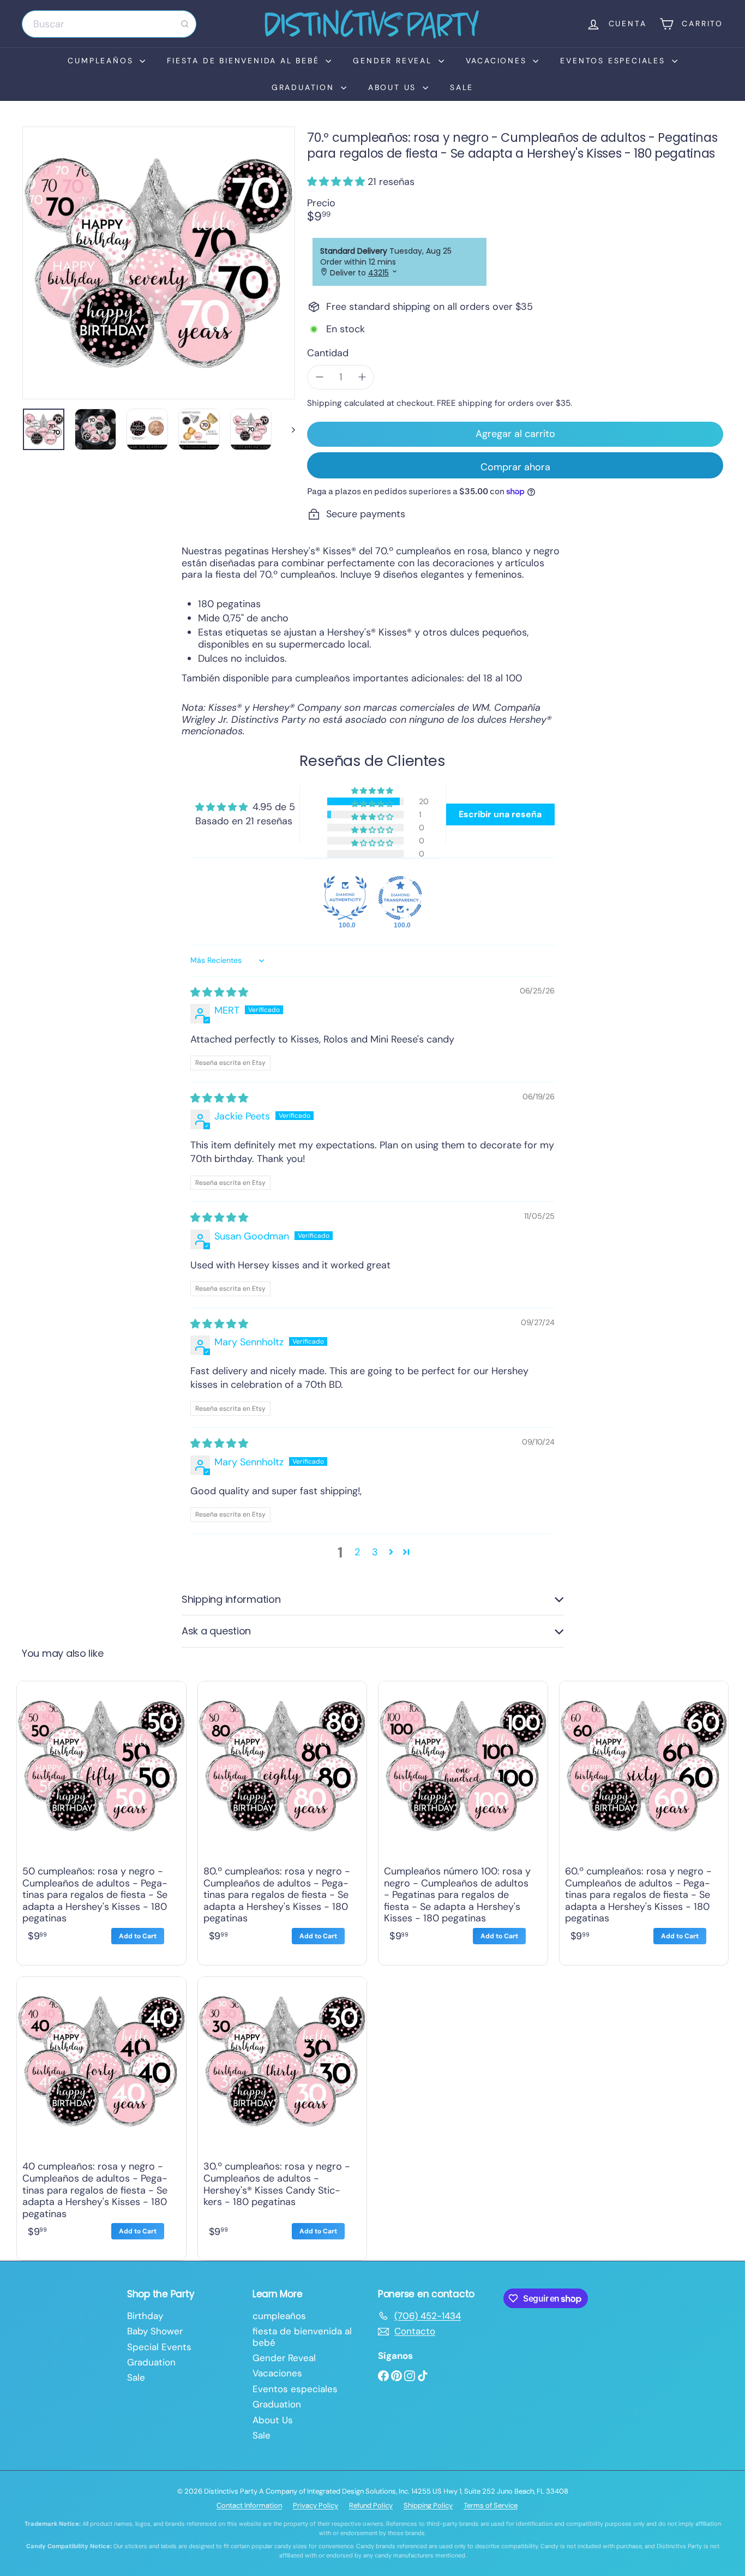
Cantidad (328, 354)
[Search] (185, 24)
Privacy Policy (316, 2505)
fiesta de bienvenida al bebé (245, 61)
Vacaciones (498, 61)
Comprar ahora (515, 467)
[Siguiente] (288, 429)
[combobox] (109, 24)
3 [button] (375, 1552)
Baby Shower (155, 2331)
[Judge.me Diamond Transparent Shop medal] (400, 898)
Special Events (159, 2347)
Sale (462, 87)
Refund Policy (371, 2505)
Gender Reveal (394, 61)
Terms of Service (491, 2505)
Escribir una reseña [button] (500, 814)
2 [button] (357, 1552)
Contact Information (249, 2505)
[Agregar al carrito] (138, 1936)
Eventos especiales (614, 61)
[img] (219, 992)
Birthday (145, 2316)
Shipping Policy (428, 2505)
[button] (337, 182)
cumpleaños (102, 61)
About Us (394, 87)
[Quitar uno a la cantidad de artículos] (320, 378)
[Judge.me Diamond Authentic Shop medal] (345, 898)
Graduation (305, 87)
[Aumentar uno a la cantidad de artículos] (362, 378)
